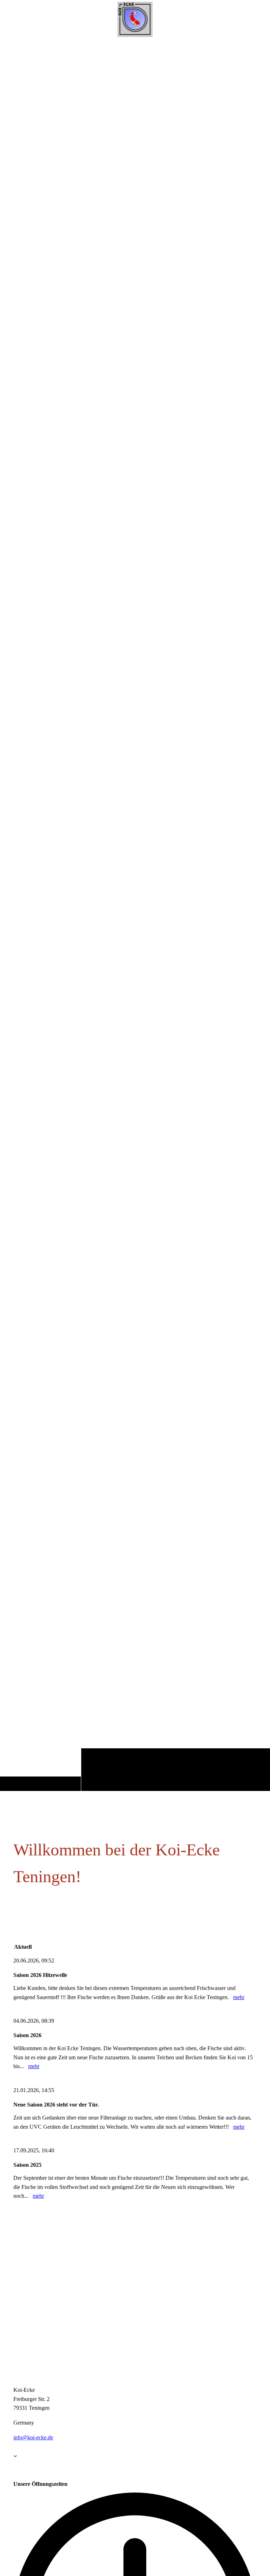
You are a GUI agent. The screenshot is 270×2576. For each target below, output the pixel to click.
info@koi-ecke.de (33, 2437)
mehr (239, 1997)
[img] (135, 915)
